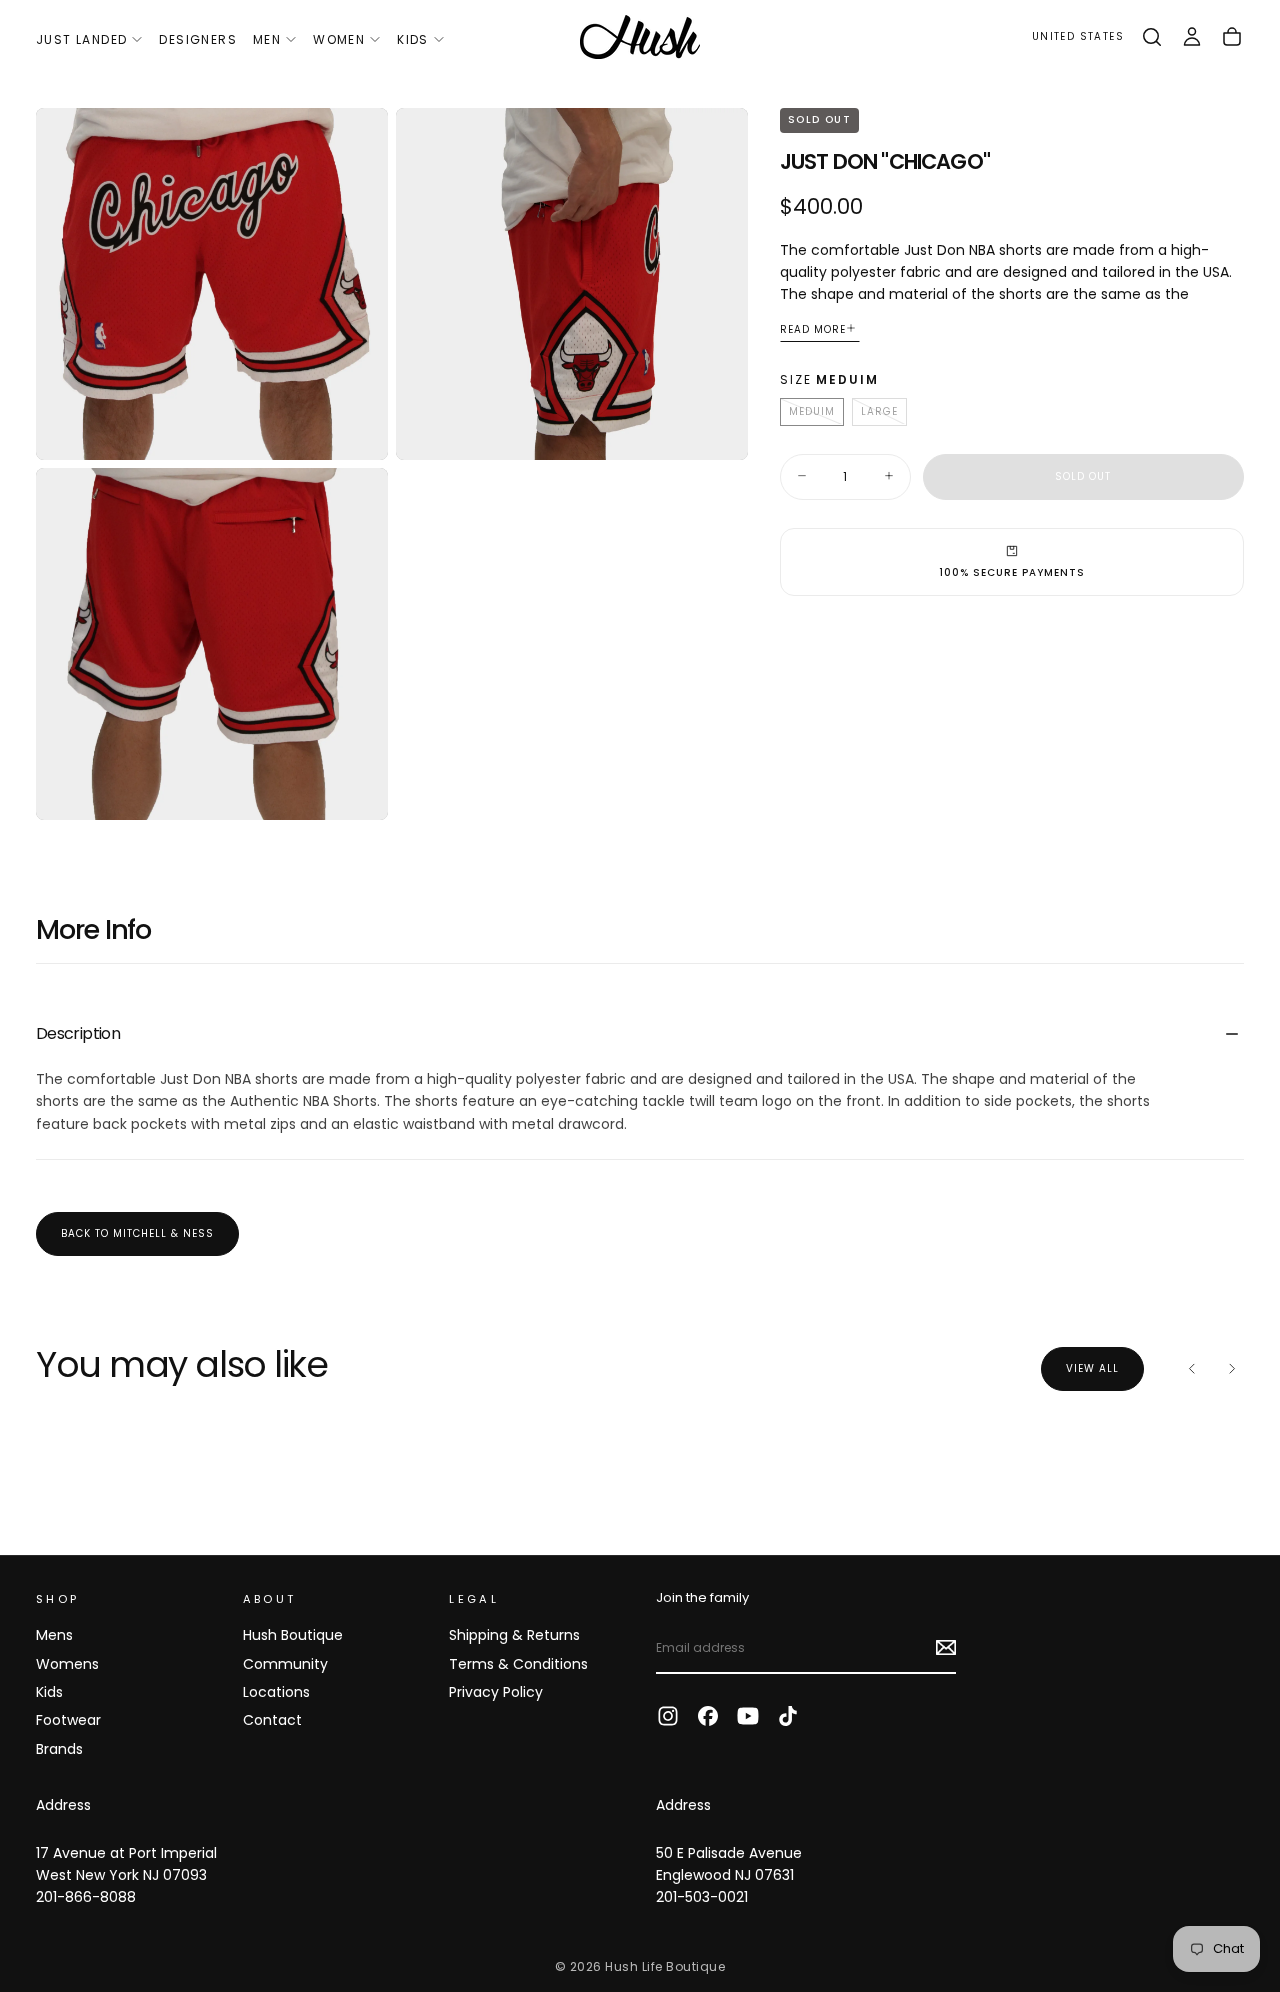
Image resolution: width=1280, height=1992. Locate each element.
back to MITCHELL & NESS (137, 1233)
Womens (67, 1664)
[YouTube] (748, 1716)
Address (63, 1805)
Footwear (68, 1720)
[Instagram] (668, 1716)
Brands (59, 1749)
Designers (198, 39)
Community (285, 1664)
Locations (276, 1692)
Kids (413, 39)
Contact (272, 1720)
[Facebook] (708, 1716)
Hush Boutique (293, 1635)
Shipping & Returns (514, 1635)
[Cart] (1232, 37)
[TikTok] (788, 1716)
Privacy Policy (496, 1692)
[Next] (1232, 1369)
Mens (54, 1635)
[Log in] (1192, 37)
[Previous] (1192, 1369)
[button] (1078, 37)
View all (1092, 1368)
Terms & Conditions (518, 1664)
